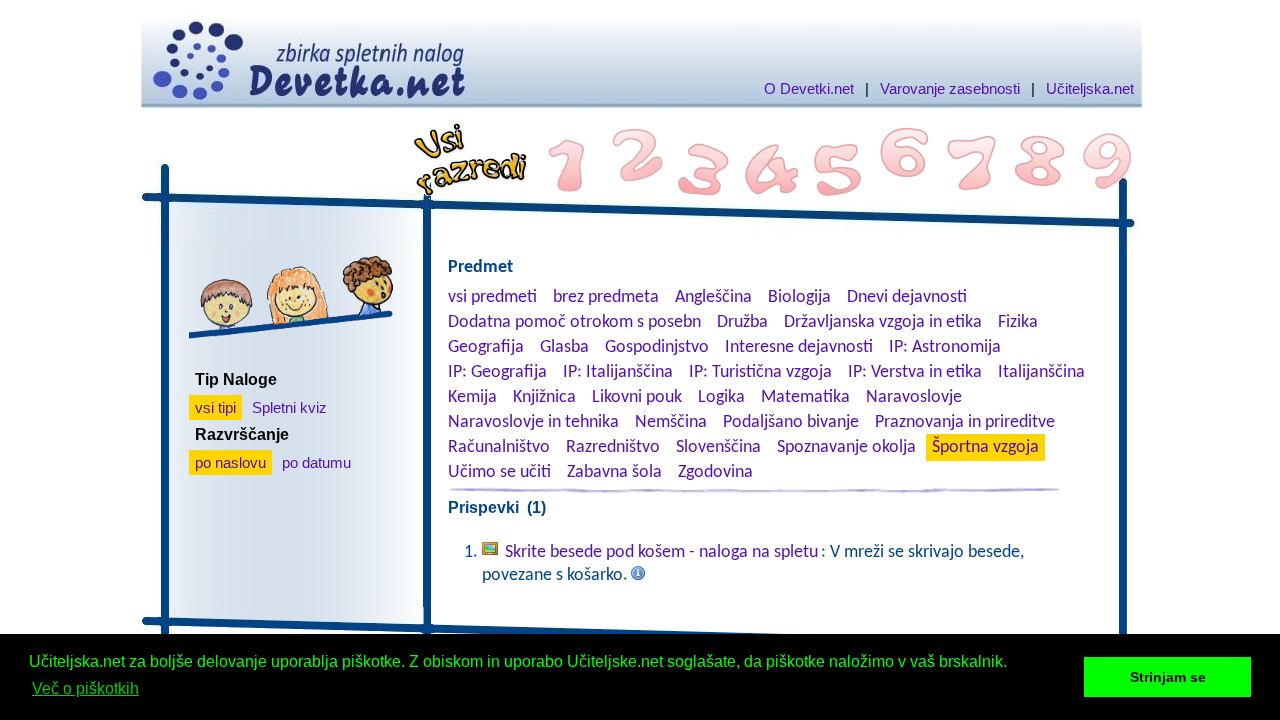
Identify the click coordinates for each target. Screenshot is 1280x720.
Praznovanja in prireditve (965, 422)
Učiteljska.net (1090, 88)
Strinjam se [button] (1168, 677)
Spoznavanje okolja (846, 447)
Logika (721, 397)
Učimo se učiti (499, 472)
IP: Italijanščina (618, 372)
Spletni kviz (289, 407)
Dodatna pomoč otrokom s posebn (574, 322)
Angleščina (713, 297)
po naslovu (230, 462)
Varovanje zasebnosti (950, 88)
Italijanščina (1041, 372)
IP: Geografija (497, 372)
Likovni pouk (637, 397)
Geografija (486, 347)
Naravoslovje (914, 397)
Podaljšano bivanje (791, 422)
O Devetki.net (809, 88)
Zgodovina (715, 472)
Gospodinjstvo (657, 347)
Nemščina (671, 422)
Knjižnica (544, 397)
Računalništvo (499, 447)
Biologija (799, 297)
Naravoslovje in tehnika (533, 422)
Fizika (1018, 322)
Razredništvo (613, 447)
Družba (742, 322)
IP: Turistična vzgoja (760, 372)
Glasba (564, 347)
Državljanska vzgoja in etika (883, 322)
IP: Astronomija (945, 347)
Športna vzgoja (985, 447)
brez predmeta (606, 297)
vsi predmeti (492, 297)
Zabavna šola (614, 472)
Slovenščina (718, 447)
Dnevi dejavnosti (907, 297)
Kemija (472, 397)
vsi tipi (215, 407)
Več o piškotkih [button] (85, 688)
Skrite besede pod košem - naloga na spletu (661, 552)
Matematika (805, 397)
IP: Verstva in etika (915, 372)
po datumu (316, 462)
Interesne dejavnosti (799, 347)
